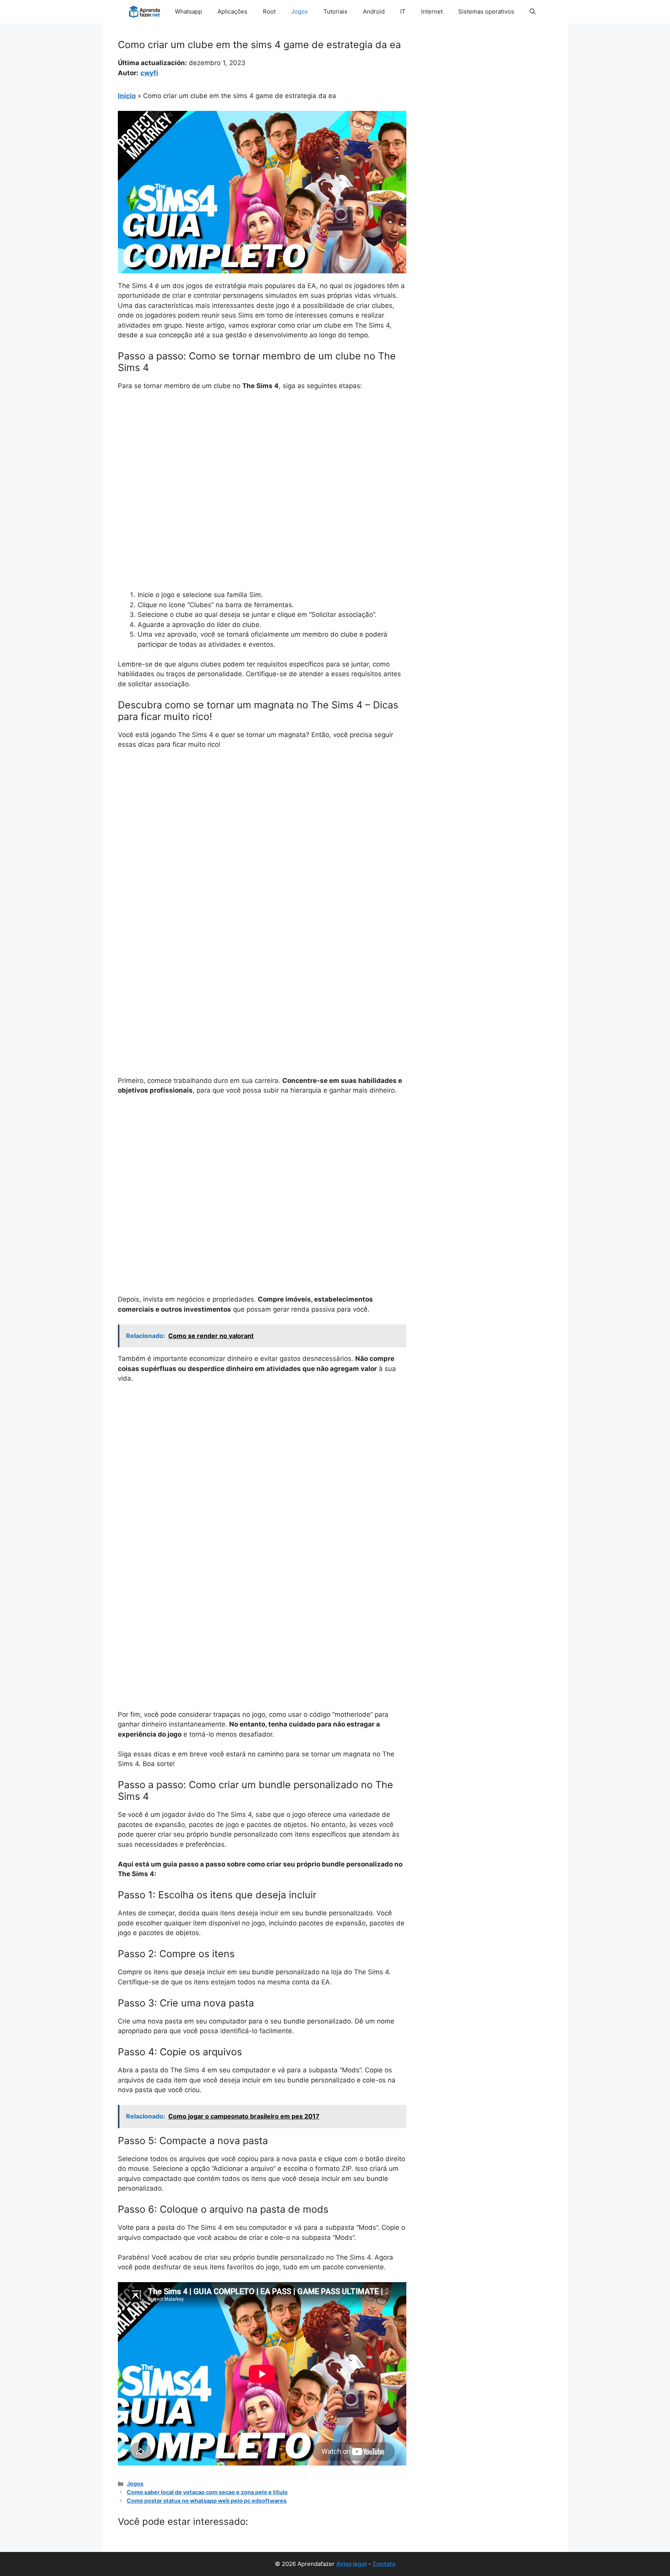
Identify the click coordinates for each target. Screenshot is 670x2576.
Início (127, 96)
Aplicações (232, 11)
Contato (384, 2564)
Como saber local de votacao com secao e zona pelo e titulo (207, 2492)
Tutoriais (335, 11)
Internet (432, 11)
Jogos (300, 11)
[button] (533, 12)
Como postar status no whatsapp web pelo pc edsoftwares (207, 2501)
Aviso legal (351, 2564)
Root (269, 11)
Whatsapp (188, 11)
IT (403, 11)
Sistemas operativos (486, 11)
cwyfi (149, 73)
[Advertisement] (262, 455)
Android (374, 11)
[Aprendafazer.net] (145, 12)
